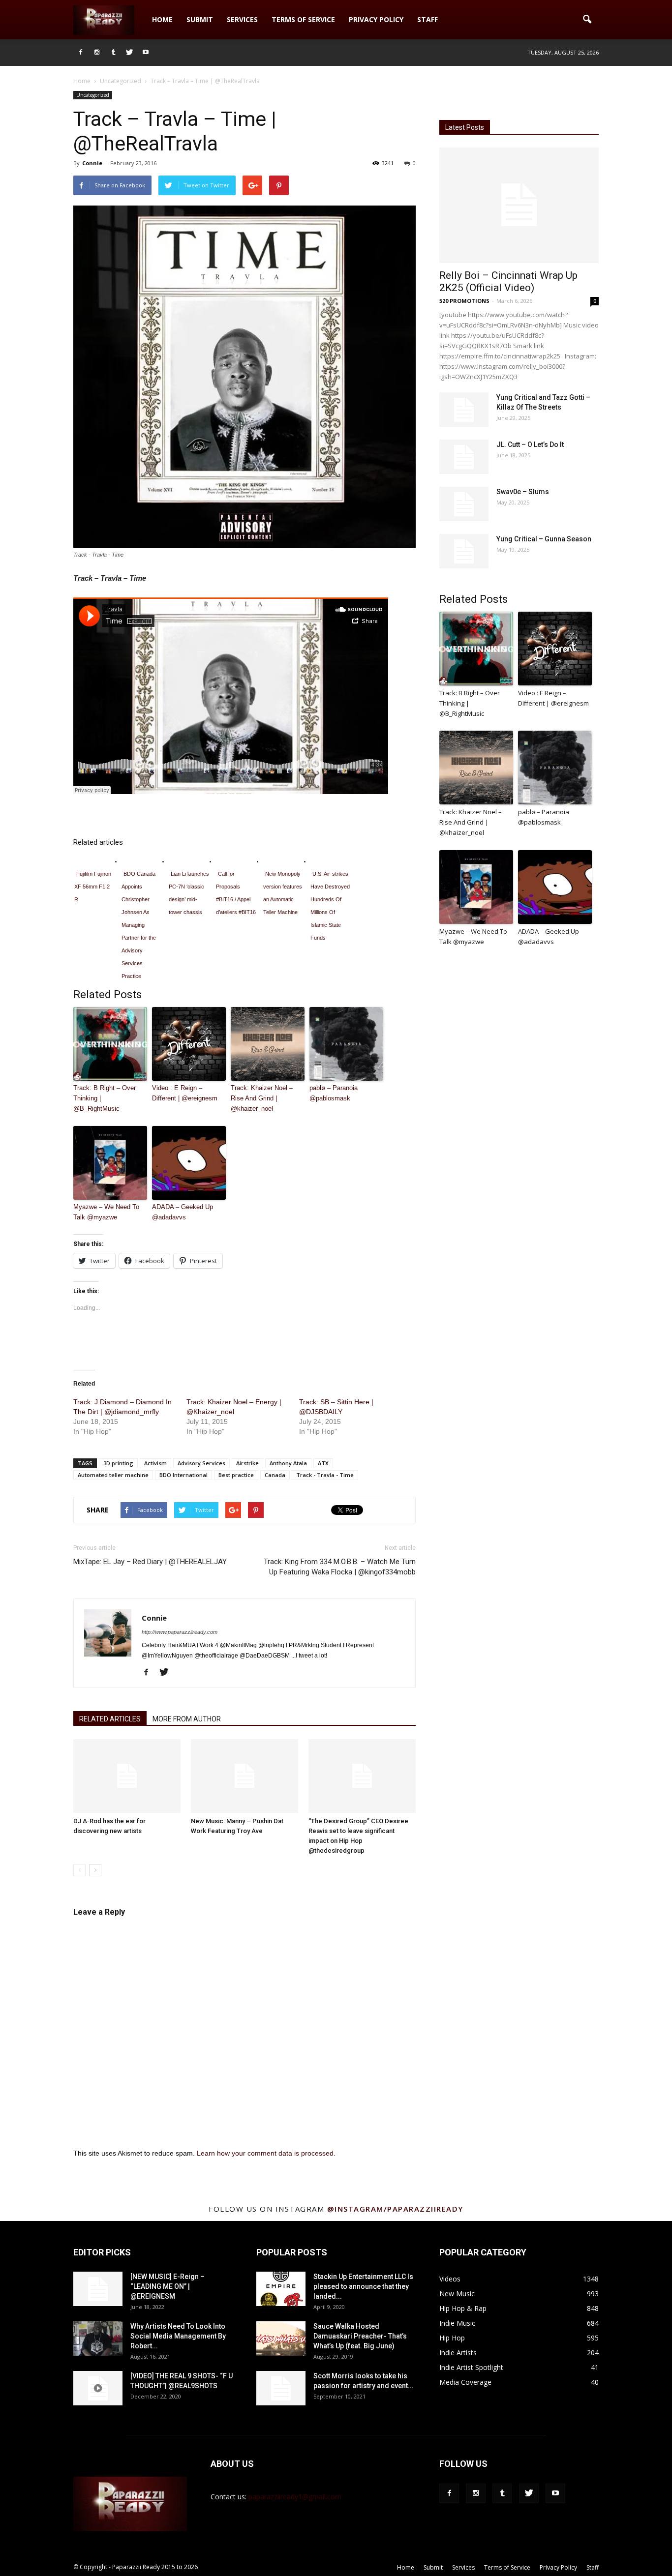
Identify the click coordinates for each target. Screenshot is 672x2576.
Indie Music (457, 2323)
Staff (428, 19)
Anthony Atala (288, 1463)
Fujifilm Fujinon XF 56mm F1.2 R (93, 887)
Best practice (236, 1475)
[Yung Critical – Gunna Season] (464, 551)
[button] (587, 20)
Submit (200, 19)
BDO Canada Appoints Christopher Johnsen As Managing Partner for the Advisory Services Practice (139, 925)
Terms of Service (303, 19)
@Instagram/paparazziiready (395, 2209)
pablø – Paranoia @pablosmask (334, 1093)
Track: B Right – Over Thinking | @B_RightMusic (105, 1098)
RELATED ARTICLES (110, 1719)
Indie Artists (458, 2353)
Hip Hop (452, 2338)
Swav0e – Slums (523, 492)
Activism (155, 1463)
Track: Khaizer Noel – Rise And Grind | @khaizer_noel (262, 1098)
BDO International (183, 1475)
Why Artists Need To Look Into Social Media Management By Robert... (178, 2336)
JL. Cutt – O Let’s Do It (530, 444)
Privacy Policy (376, 19)
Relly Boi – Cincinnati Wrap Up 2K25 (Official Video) (508, 281)
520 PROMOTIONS (464, 301)
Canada (275, 1475)
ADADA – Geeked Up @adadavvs (183, 1212)
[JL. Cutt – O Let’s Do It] (464, 457)
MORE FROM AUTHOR (187, 1719)
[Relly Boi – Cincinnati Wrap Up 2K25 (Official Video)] (519, 205)
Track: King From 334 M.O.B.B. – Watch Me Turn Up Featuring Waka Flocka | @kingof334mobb (340, 1567)
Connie (92, 163)
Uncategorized (93, 95)
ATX (323, 1463)
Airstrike (247, 1463)
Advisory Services (201, 1463)
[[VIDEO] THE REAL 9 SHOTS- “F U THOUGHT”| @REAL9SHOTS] (98, 2388)
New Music (457, 2294)
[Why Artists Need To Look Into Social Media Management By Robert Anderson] (98, 2339)
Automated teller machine (113, 1475)
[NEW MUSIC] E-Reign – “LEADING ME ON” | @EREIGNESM (168, 2286)
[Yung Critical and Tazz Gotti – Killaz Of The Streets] (464, 410)
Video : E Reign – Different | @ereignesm (185, 1093)
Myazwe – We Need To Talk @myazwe (106, 1212)
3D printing (118, 1463)
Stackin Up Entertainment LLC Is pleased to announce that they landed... (363, 2286)
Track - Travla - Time (325, 1475)
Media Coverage (465, 2382)
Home (162, 19)
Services (242, 19)
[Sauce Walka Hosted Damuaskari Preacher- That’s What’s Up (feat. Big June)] (281, 2339)
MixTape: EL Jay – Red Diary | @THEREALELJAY (150, 1562)
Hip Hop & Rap (463, 2308)
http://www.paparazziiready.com (180, 1632)
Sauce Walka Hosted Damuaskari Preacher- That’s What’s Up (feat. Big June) (360, 2336)
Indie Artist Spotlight (471, 2367)
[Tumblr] (113, 53)
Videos (450, 2279)
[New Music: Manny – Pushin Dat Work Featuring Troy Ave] (244, 1776)
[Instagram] (97, 53)
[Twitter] (129, 53)
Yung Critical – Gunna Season (544, 539)
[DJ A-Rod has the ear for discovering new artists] (127, 1776)
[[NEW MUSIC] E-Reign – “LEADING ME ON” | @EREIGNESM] (98, 2289)
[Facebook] (81, 53)
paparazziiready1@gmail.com (295, 2497)
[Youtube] (146, 53)
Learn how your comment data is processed (265, 2153)
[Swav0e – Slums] (464, 504)
